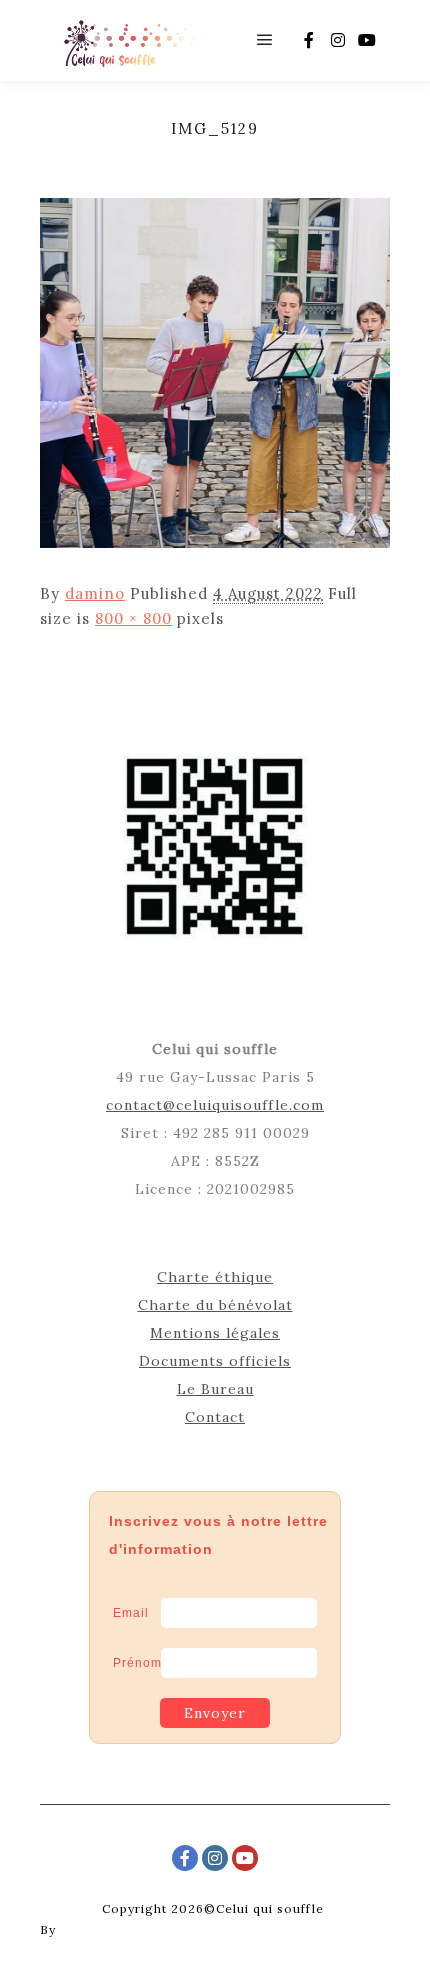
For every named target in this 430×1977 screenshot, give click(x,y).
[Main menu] (265, 40)
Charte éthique (215, 1277)
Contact (215, 1417)
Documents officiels (215, 1361)
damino (95, 593)
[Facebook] (309, 40)
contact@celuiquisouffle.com (215, 1105)
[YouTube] (367, 40)
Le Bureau (215, 1389)
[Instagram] (338, 40)
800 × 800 (133, 618)
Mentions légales (215, 1333)
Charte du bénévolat (215, 1305)
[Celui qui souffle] (132, 40)
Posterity (90, 1929)
